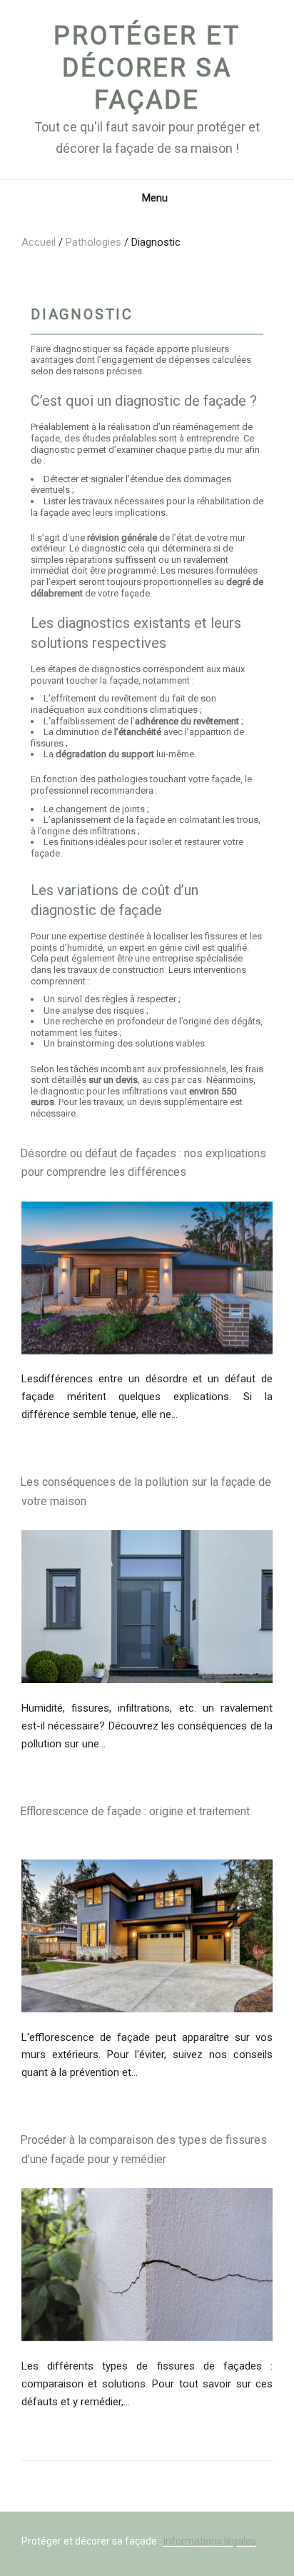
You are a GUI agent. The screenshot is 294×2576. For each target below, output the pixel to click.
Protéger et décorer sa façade (147, 68)
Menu (155, 198)
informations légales (210, 2541)
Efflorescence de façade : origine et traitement (135, 1811)
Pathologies (93, 242)
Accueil (39, 242)
